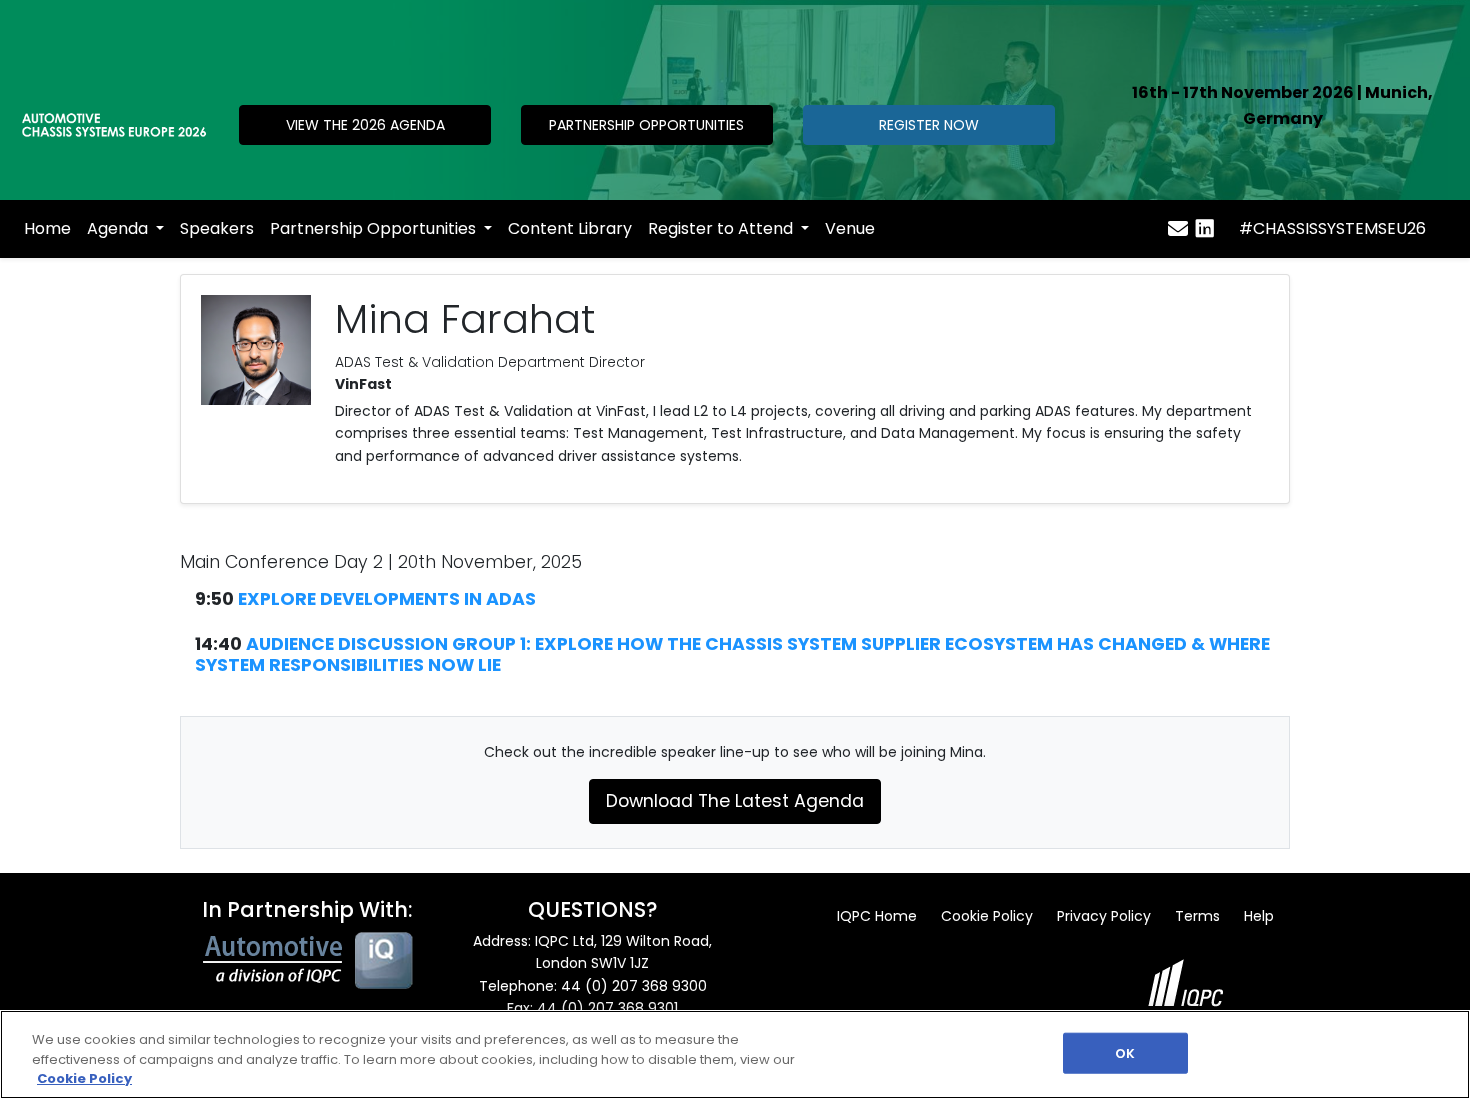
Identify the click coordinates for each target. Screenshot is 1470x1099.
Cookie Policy (987, 916)
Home (47, 228)
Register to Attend (722, 228)
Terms (1197, 916)
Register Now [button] (929, 125)
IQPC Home (877, 916)
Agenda (119, 228)
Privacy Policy (1104, 916)
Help (1259, 916)
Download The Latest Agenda (735, 801)
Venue (850, 228)
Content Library (570, 228)
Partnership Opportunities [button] (646, 125)
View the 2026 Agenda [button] (365, 125)
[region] (735, 1054)
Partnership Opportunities (375, 228)
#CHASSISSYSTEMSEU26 (1332, 228)
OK (1125, 1052)
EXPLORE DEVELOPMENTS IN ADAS (387, 599)
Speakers (217, 228)
